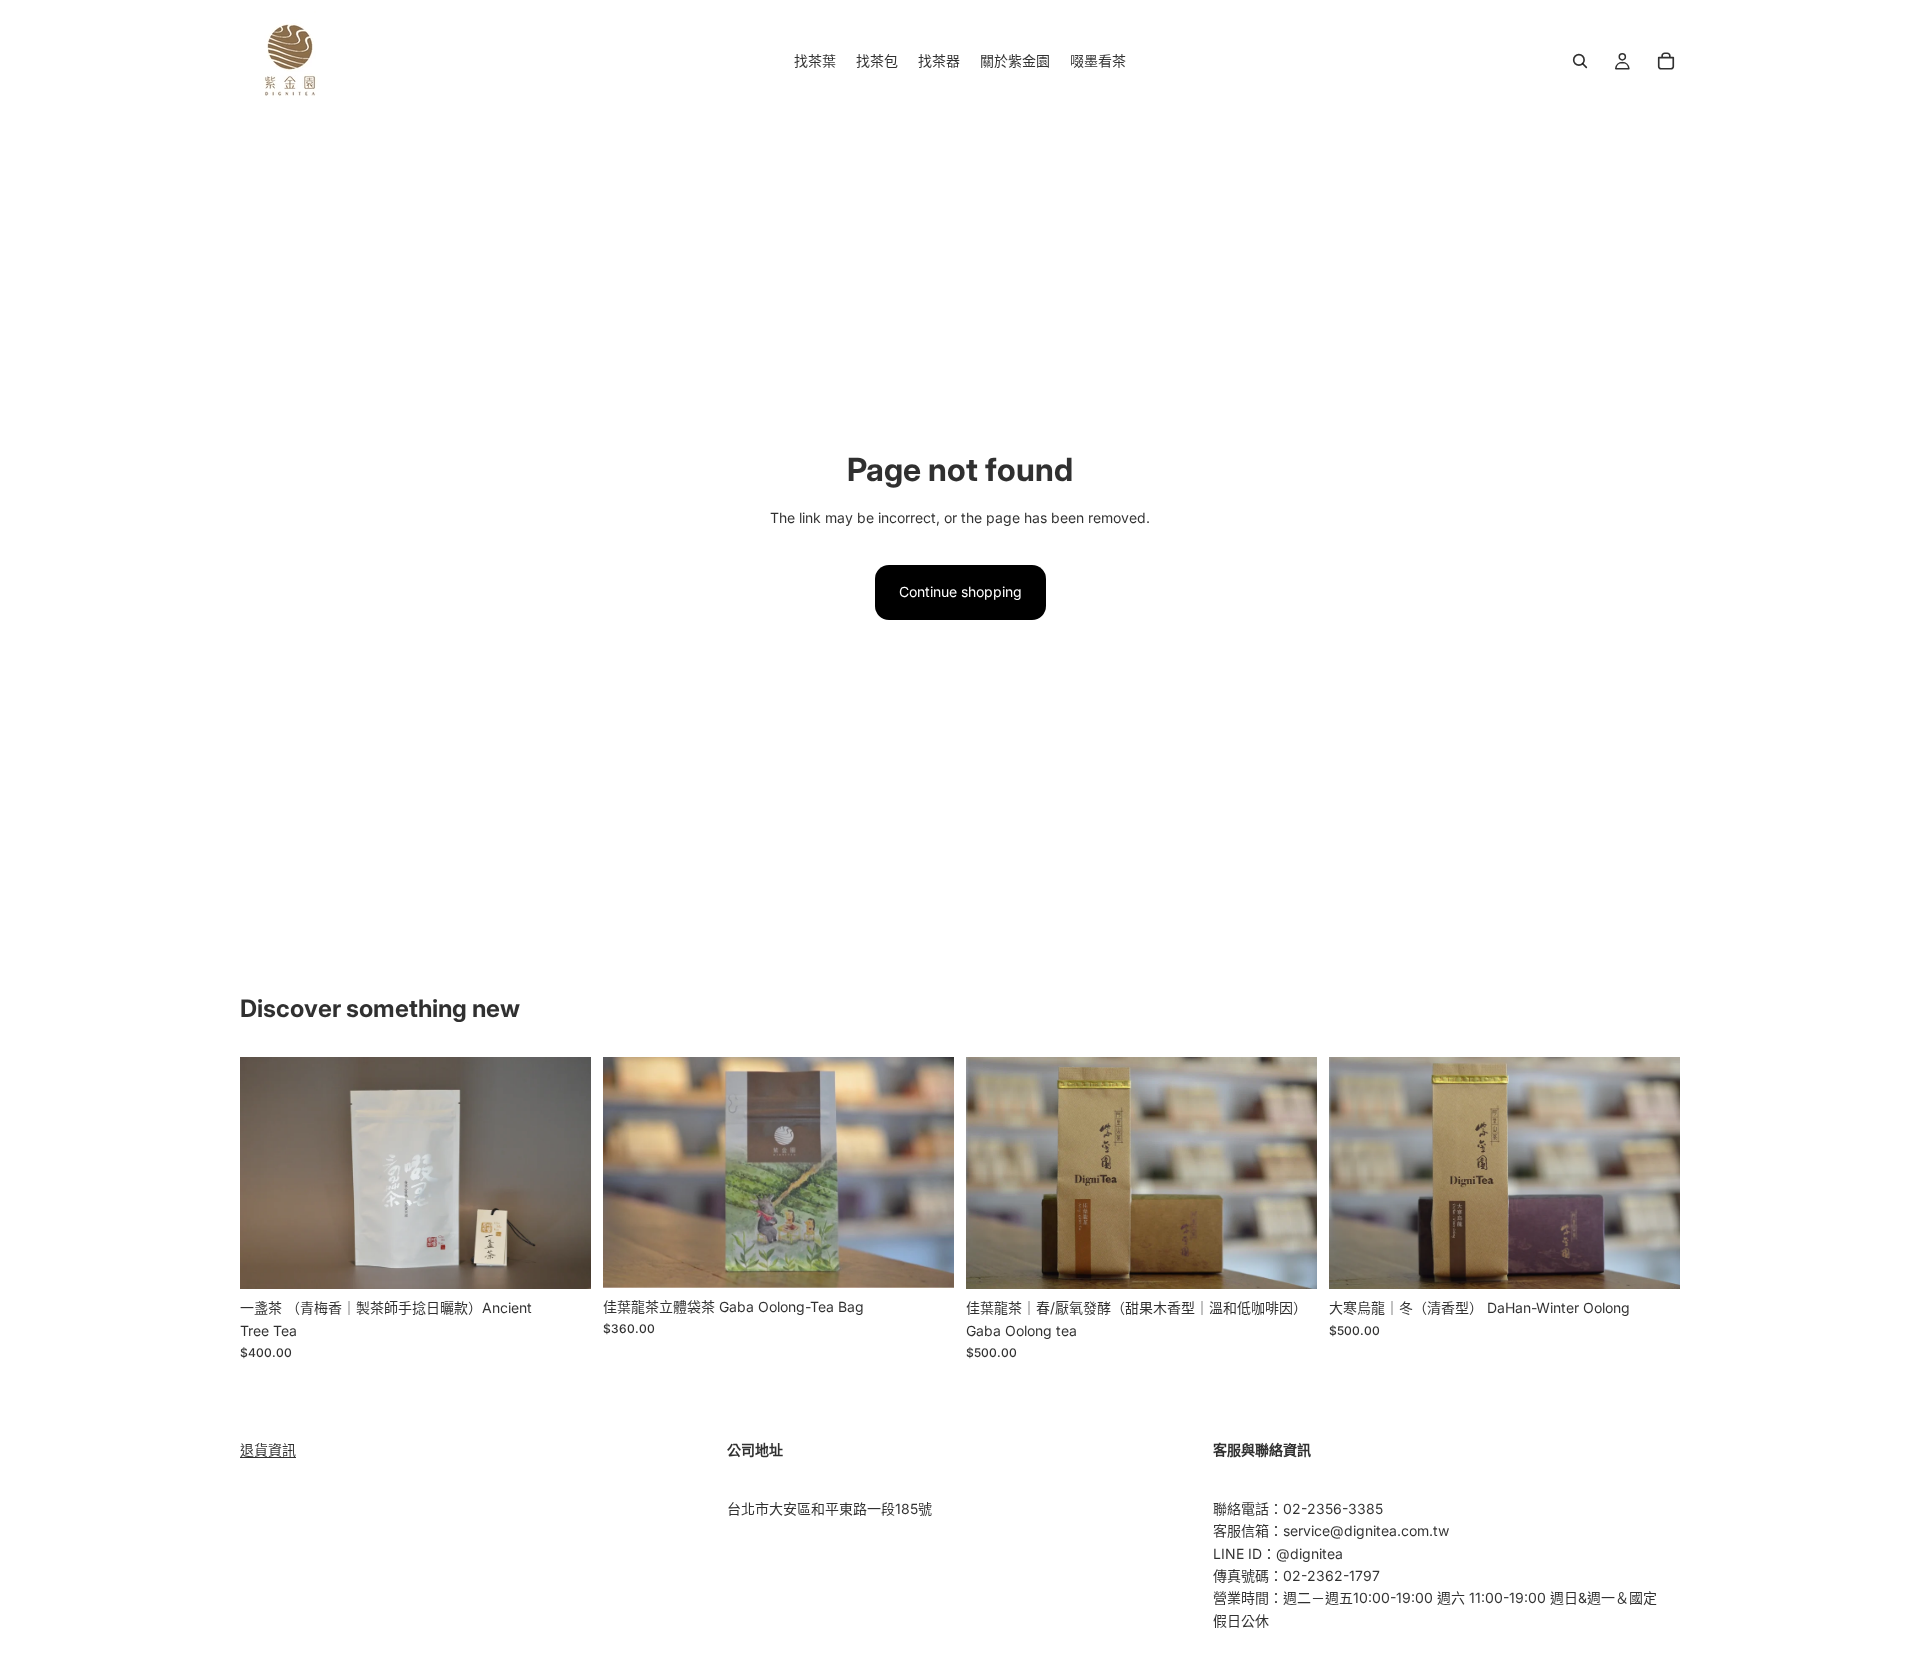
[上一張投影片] (270, 1173)
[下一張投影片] (561, 1173)
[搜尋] (1580, 61)
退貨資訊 (268, 1449)
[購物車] (1666, 61)
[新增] (560, 1259)
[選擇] (1286, 1259)
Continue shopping (960, 591)
